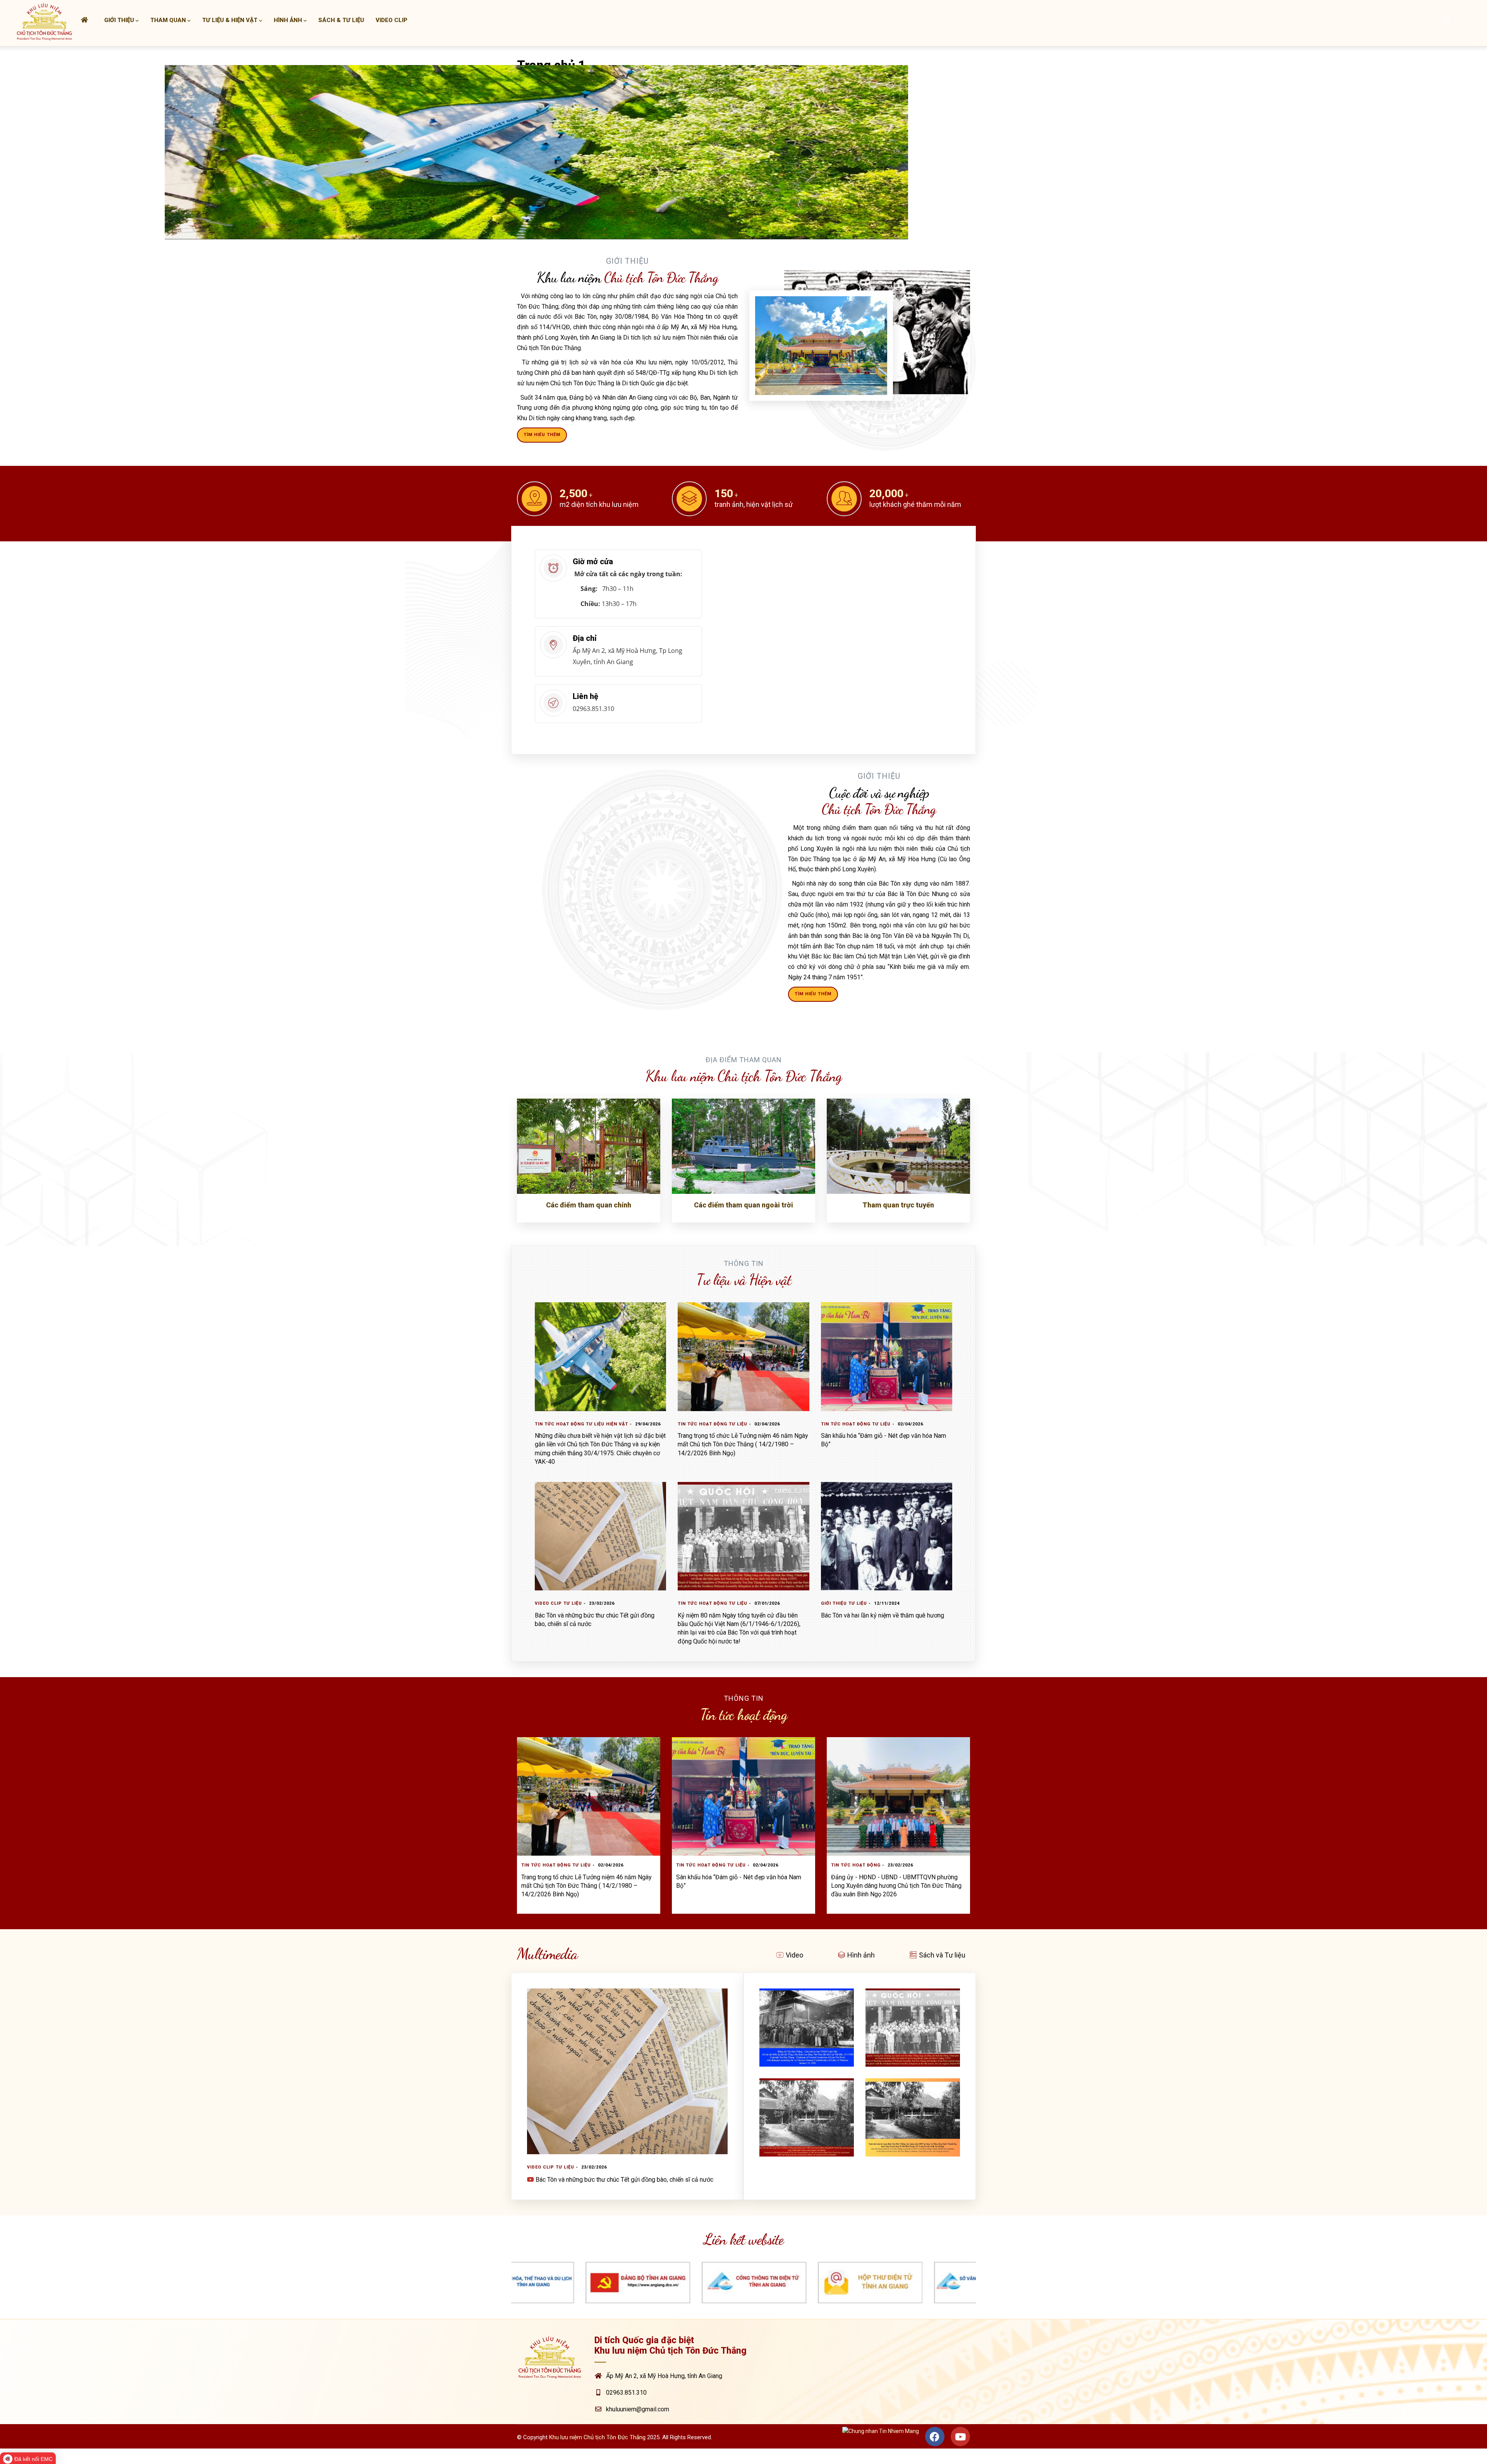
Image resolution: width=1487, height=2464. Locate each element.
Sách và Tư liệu (942, 1955)
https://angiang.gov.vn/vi (622, 2267)
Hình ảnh (288, 20)
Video (794, 1955)
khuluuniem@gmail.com (638, 2409)
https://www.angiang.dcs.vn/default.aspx (970, 2267)
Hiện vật (617, 1424)
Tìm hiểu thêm (542, 435)
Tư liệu (595, 1424)
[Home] (45, 21)
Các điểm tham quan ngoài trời (743, 1205)
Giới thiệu (119, 20)
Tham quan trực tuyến (898, 1205)
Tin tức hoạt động (560, 1424)
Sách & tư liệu (341, 20)
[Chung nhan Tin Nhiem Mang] (881, 2438)
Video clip (391, 20)
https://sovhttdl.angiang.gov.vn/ (854, 2267)
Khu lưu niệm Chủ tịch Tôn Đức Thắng (597, 2437)
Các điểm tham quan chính (589, 1205)
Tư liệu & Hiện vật (230, 20)
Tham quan (168, 20)
